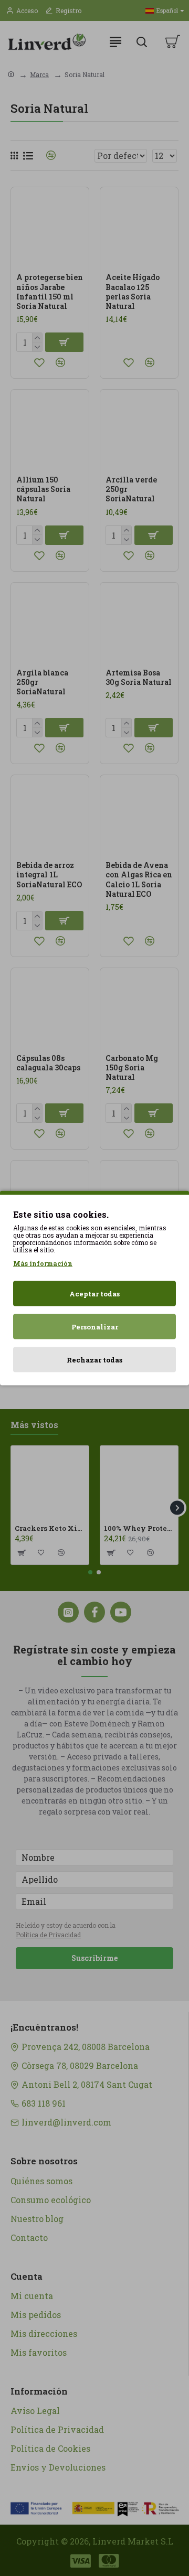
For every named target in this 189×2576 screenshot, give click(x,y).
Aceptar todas (94, 1294)
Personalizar (95, 1327)
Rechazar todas (94, 1360)
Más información (43, 1263)
